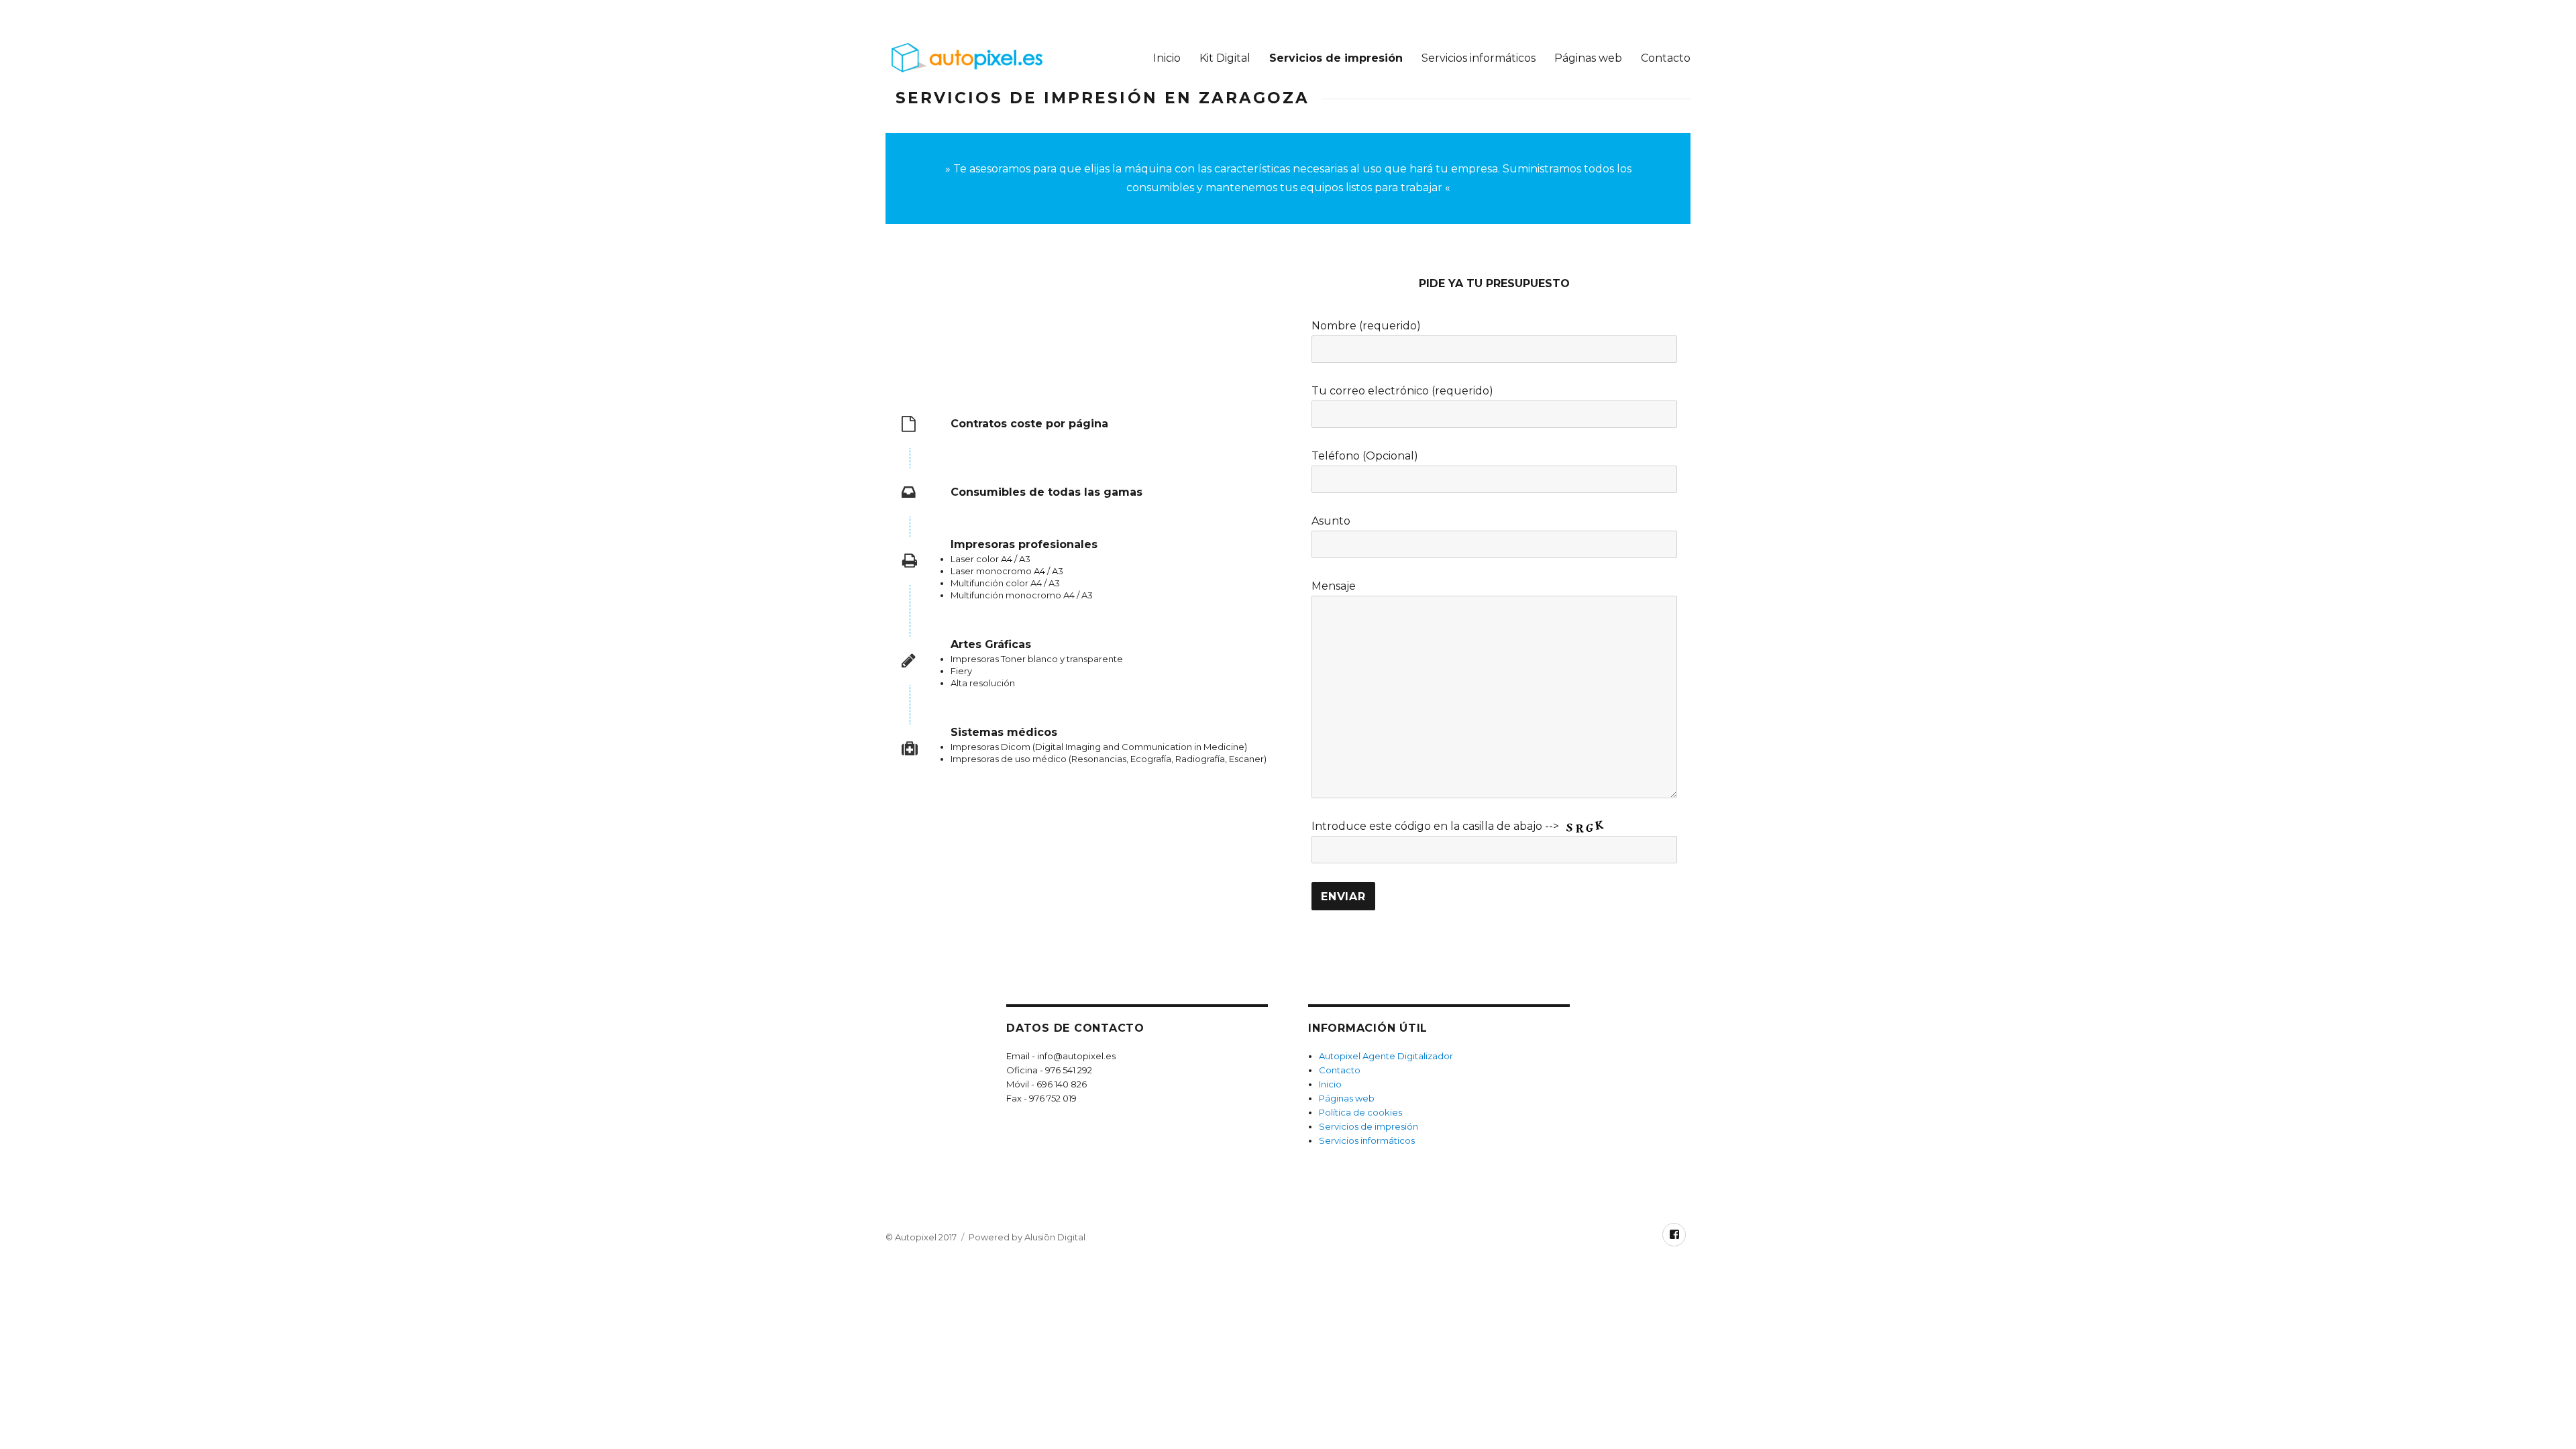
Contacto (1666, 58)
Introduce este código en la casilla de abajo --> (1437, 826)
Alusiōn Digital (1055, 1237)
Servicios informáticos (1479, 58)
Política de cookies (1360, 1112)
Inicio (1167, 58)
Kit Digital (1225, 58)
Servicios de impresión (1336, 58)
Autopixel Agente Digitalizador (1386, 1056)
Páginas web (1588, 58)
